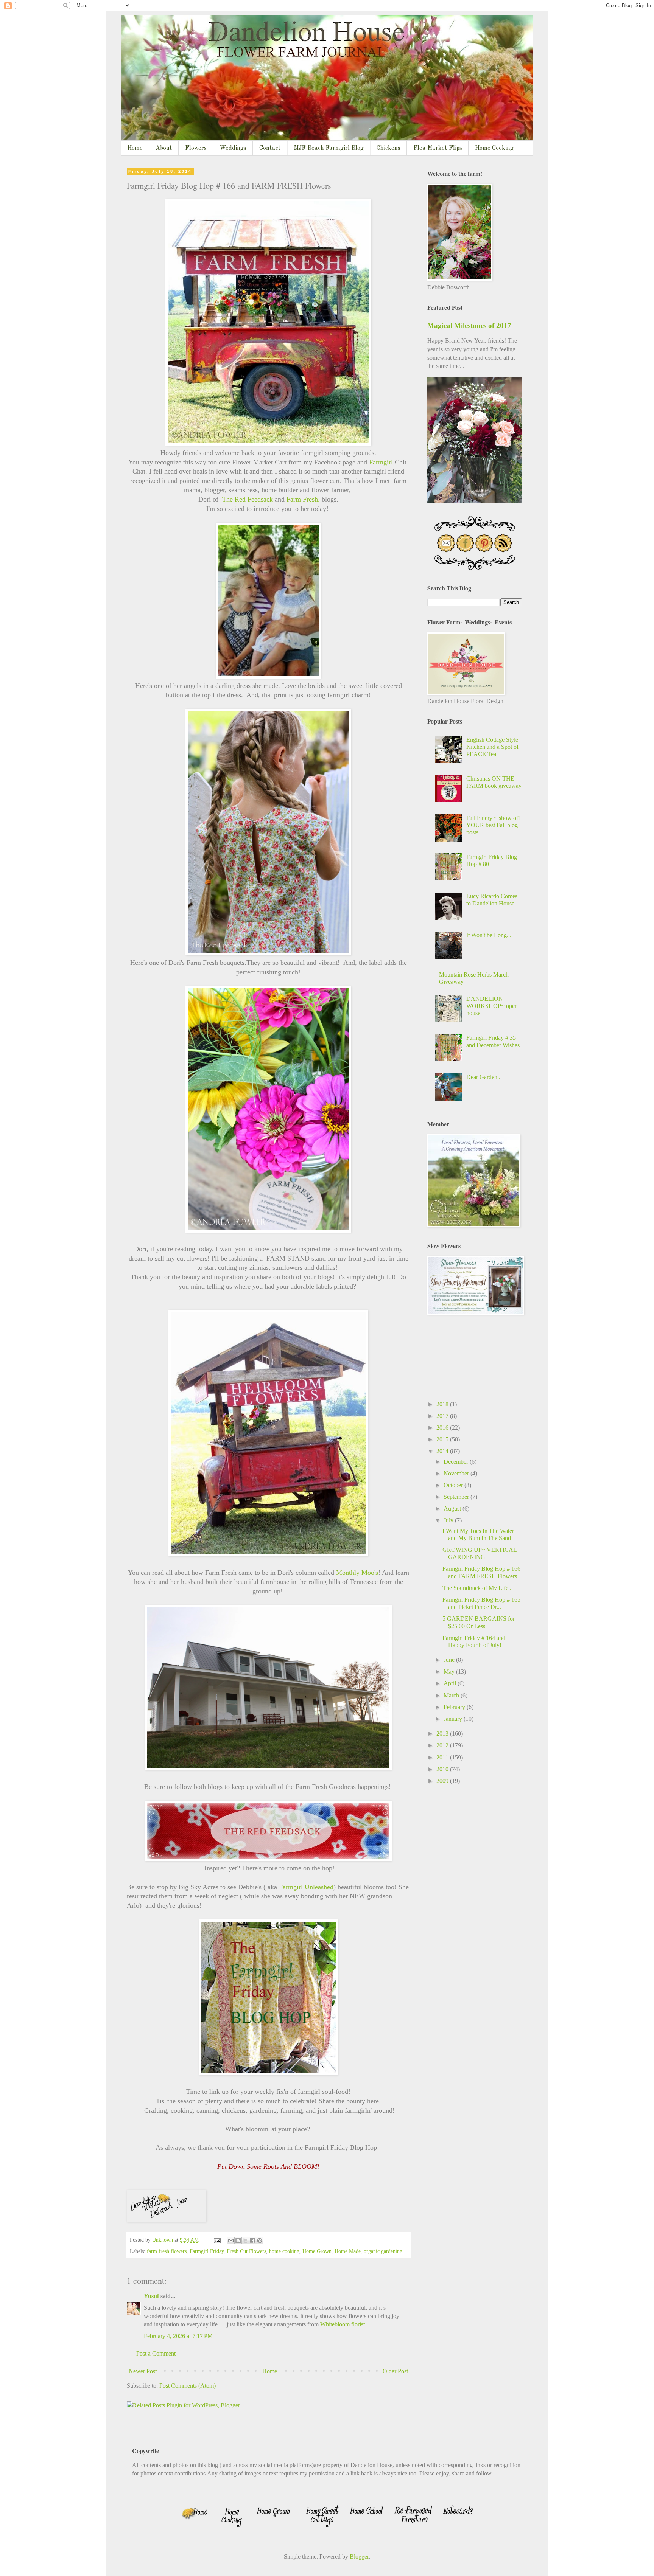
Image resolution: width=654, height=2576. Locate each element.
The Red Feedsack (248, 499)
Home (135, 148)
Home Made (348, 2251)
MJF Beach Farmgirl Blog (329, 148)
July (449, 1520)
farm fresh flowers (167, 2251)
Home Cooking (494, 148)
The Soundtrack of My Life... (478, 1588)
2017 (443, 1416)
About (164, 148)
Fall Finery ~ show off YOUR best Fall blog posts (493, 825)
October (454, 1485)
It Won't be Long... (489, 935)
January (454, 1719)
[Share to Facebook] (252, 2241)
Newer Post (143, 2371)
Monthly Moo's (357, 1573)
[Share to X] (245, 2241)
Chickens (389, 148)
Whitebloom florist (343, 2324)
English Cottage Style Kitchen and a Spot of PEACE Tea (492, 747)
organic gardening (383, 2251)
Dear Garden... (484, 1077)
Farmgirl (382, 462)
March (452, 1695)
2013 (443, 1734)
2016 (443, 1428)
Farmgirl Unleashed (306, 1887)
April (451, 1683)
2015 (443, 1439)
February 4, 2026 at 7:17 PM (178, 2336)
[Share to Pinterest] (260, 2241)
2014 (443, 1451)
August (453, 1508)
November (457, 1473)
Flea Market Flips (438, 148)
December (457, 1462)
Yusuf (151, 2296)
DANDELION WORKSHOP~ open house (492, 1006)
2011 (443, 1757)
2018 (443, 1404)
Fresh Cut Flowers (246, 2251)
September (457, 1497)
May (450, 1672)
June (450, 1660)
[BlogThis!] (238, 2241)
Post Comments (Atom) (188, 2386)
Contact (270, 148)
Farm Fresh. (303, 499)
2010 (443, 1769)
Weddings (233, 148)
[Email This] (231, 2241)
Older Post (395, 2371)
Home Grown (317, 2251)
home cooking (284, 2251)
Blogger (359, 2557)
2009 (443, 1781)
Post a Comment (156, 2353)
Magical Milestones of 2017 (469, 325)
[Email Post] (217, 2240)
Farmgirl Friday (207, 2251)
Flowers (196, 148)
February (455, 1707)
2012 (443, 1745)
